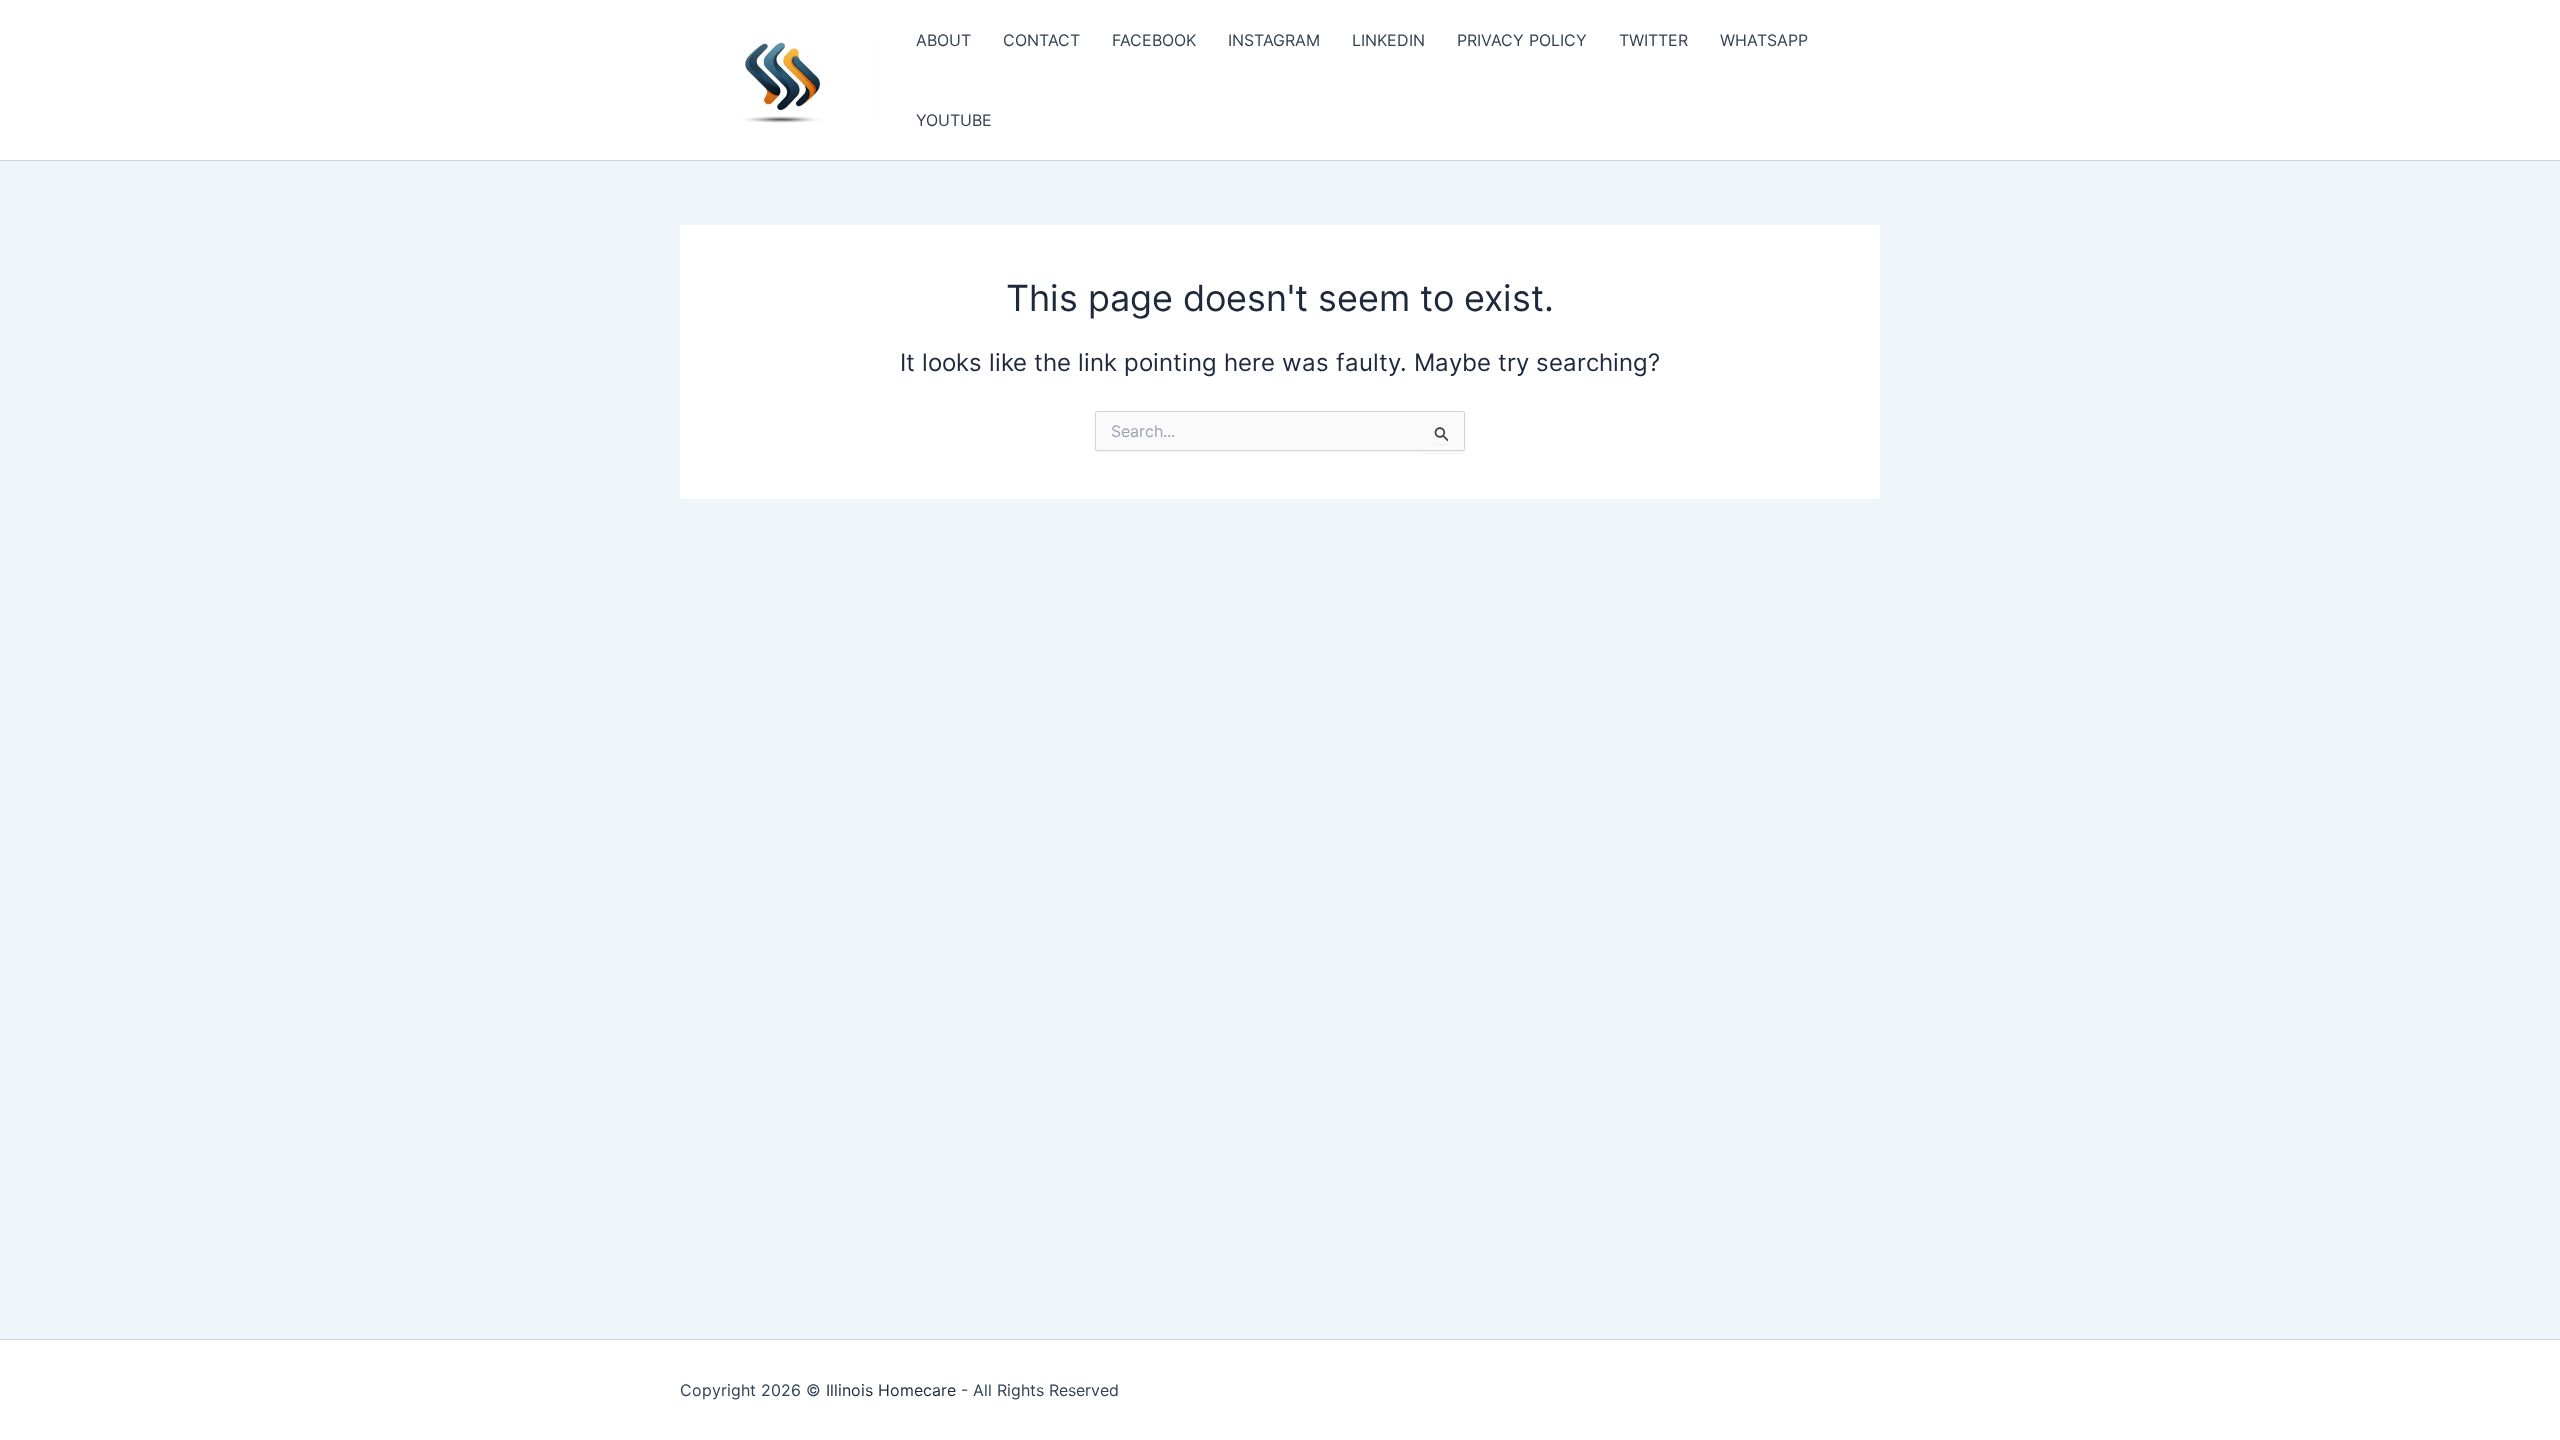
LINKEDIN (1388, 40)
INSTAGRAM (1274, 40)
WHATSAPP (1764, 40)
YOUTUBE (954, 120)
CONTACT (1041, 40)
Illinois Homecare (891, 1390)
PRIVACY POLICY (1522, 40)
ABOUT (943, 40)
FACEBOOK (1154, 40)
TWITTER (1653, 40)
